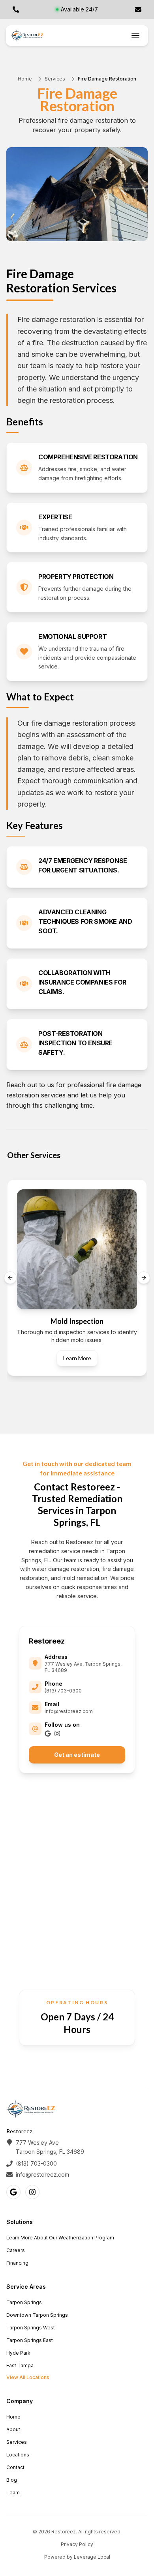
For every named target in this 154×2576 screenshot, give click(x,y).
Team (13, 2493)
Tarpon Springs (24, 2302)
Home (25, 79)
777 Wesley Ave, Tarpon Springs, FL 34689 (83, 1667)
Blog (12, 2480)
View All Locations (28, 2377)
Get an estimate (77, 1755)
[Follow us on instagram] (57, 1734)
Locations (18, 2455)
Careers (16, 2250)
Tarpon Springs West (31, 2328)
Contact (15, 2467)
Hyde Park (18, 2353)
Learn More (77, 1358)
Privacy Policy (77, 2544)
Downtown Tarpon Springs (37, 2315)
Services (55, 79)
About (13, 2429)
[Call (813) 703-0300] (16, 9)
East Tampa (20, 2365)
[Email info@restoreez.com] (138, 9)
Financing (17, 2263)
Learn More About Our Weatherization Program (60, 2238)
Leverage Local (92, 2557)
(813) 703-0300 (63, 1691)
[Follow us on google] (48, 1734)
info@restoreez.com (69, 1711)
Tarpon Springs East (30, 2340)
